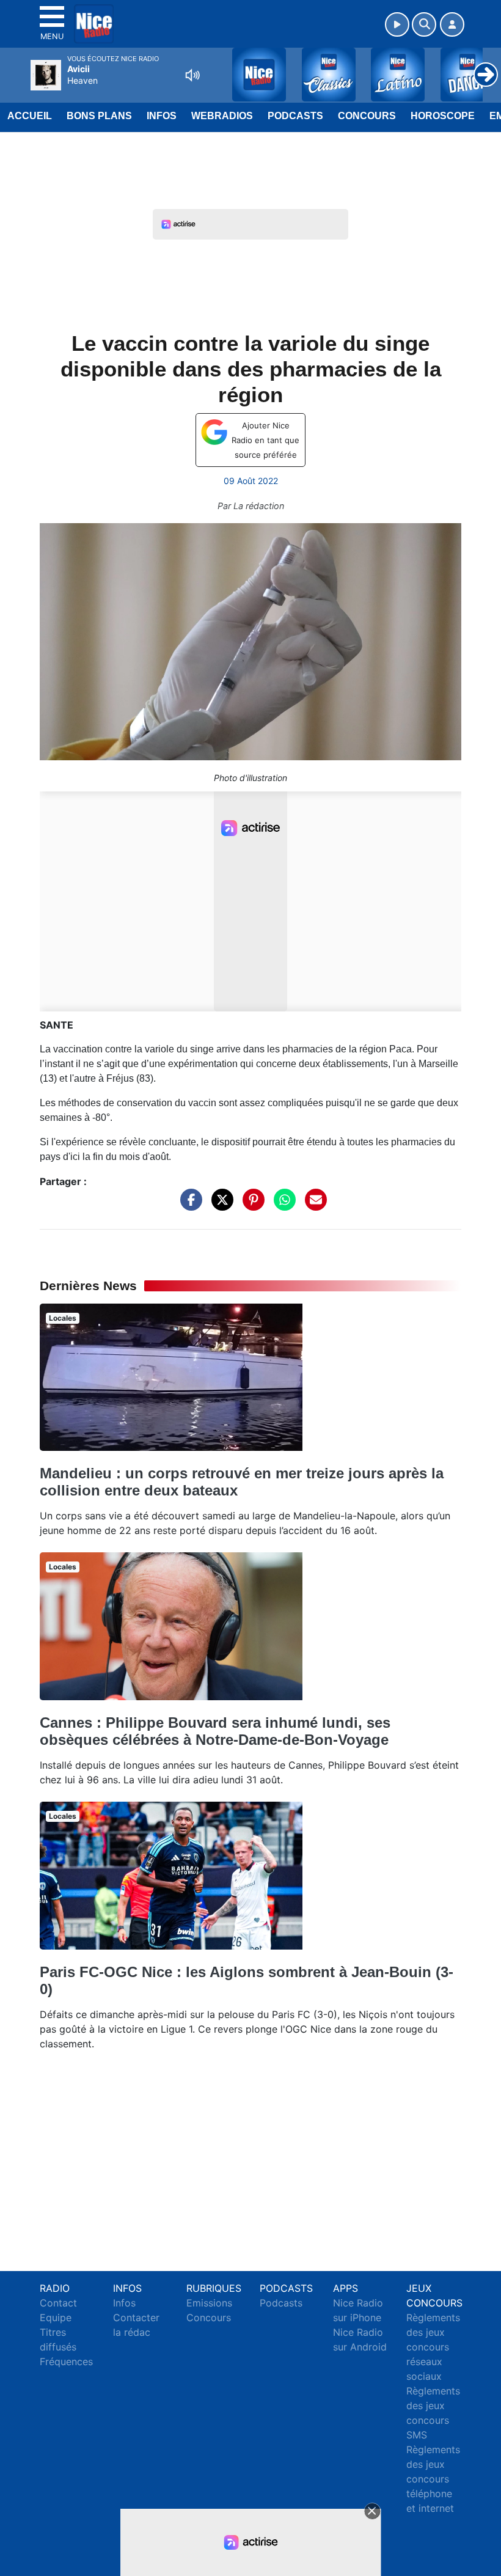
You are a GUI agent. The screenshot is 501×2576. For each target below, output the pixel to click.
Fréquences (66, 2361)
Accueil (30, 116)
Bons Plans (99, 116)
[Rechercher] (424, 24)
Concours (367, 116)
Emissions (209, 2303)
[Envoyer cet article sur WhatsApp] (282, 1206)
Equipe (56, 2317)
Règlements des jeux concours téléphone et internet (433, 2479)
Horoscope (443, 116)
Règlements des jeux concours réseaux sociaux (433, 2347)
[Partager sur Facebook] (188, 1206)
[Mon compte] (452, 24)
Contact (58, 2303)
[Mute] (192, 75)
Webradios (222, 116)
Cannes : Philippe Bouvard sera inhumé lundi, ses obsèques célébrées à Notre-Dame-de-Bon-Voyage (215, 1731)
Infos (162, 116)
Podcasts (295, 116)
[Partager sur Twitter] (219, 1206)
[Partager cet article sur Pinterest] (250, 1206)
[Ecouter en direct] (397, 24)
